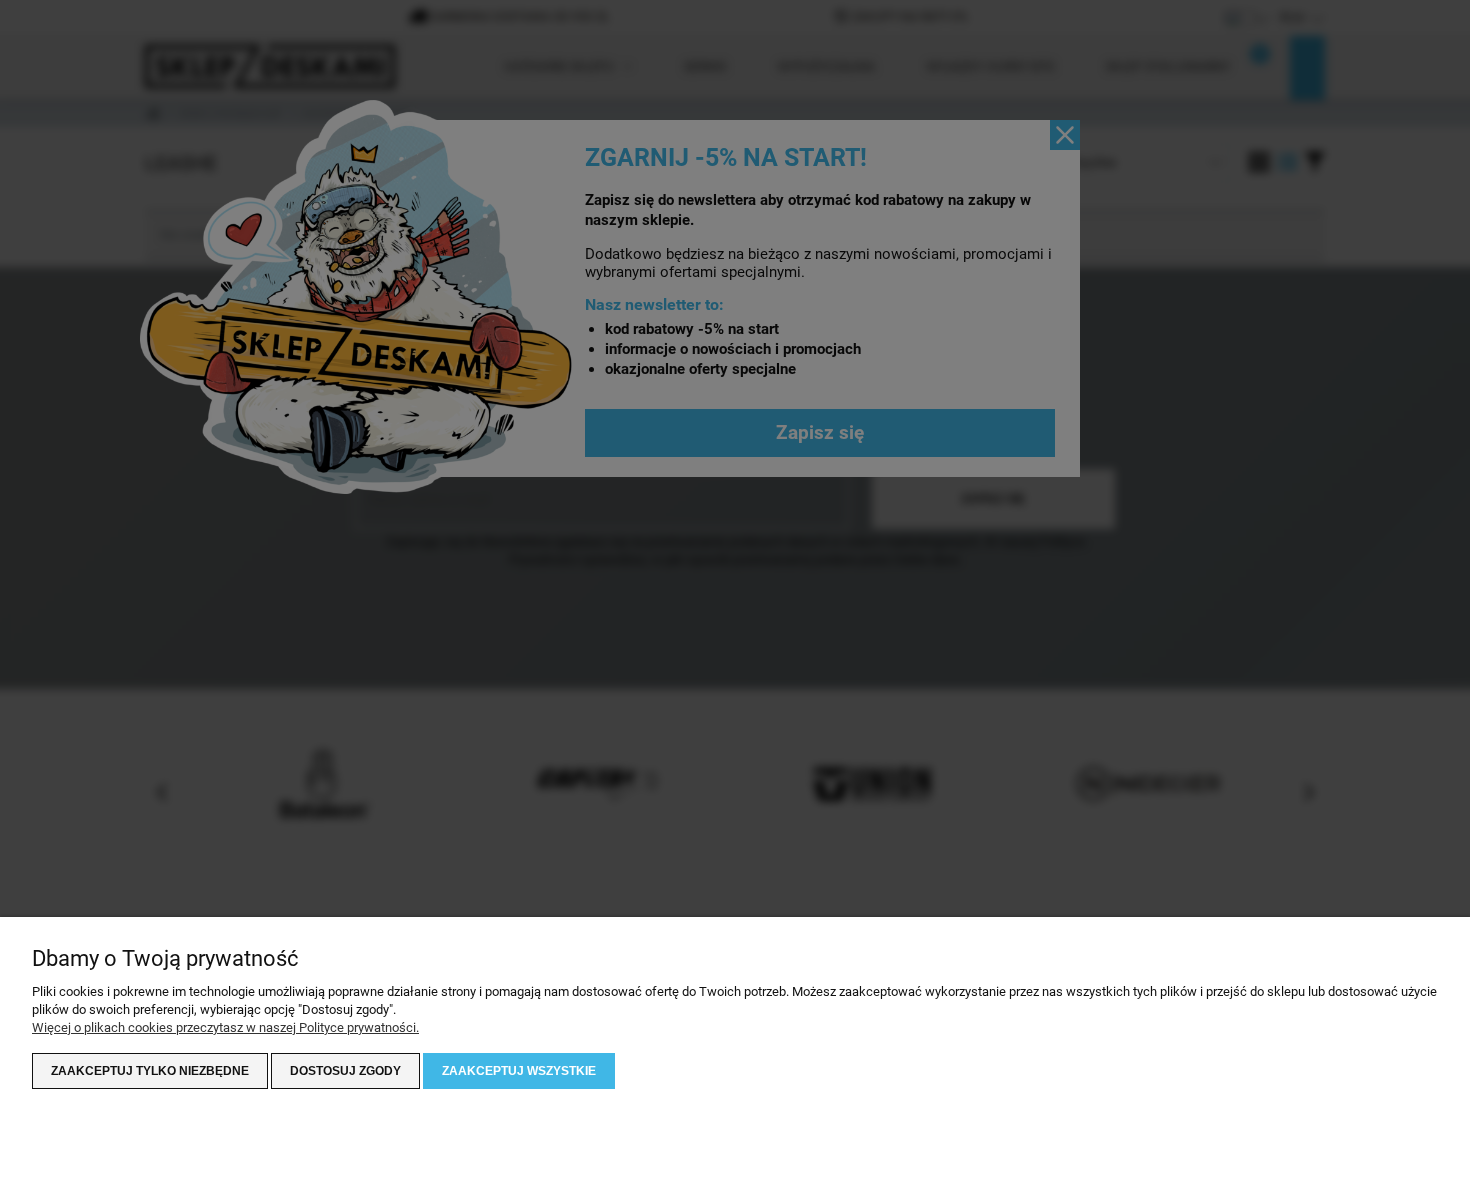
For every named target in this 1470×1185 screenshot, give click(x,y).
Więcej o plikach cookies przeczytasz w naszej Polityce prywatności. (225, 1027)
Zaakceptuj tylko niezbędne (150, 1071)
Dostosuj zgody (345, 1071)
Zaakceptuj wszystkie (519, 1071)
